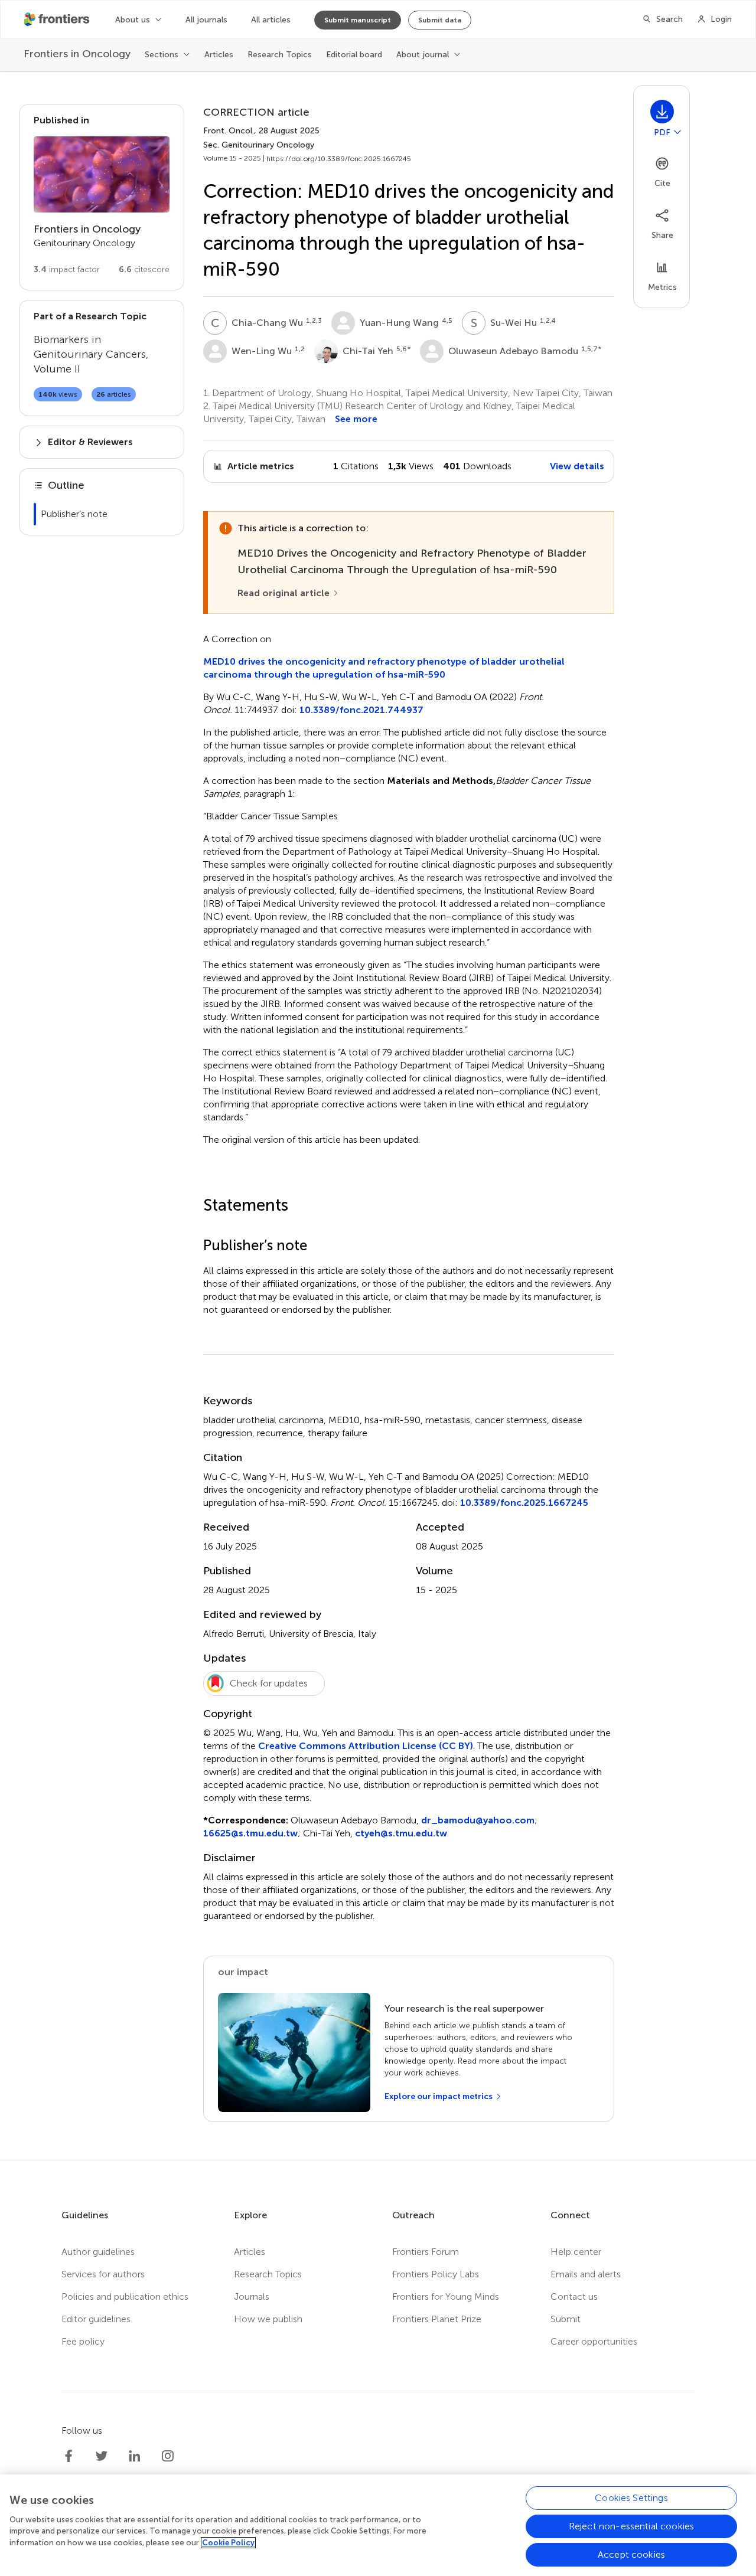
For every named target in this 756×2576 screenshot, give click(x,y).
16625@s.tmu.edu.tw (250, 1833)
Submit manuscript (358, 20)
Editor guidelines (96, 2319)
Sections (162, 55)
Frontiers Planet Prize (437, 2319)
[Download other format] (677, 132)
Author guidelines (98, 2252)
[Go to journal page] (102, 174)
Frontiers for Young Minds (446, 2297)
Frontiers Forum (426, 2252)
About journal (423, 55)
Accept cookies (631, 2554)
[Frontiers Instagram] (168, 2456)
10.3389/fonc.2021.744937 (361, 710)
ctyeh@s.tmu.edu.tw (401, 1833)
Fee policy (83, 2341)
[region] (378, 2525)
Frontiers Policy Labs (436, 2274)
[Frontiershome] (58, 19)
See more (356, 419)
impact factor (67, 269)
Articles (219, 55)
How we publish (268, 2319)
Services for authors (103, 2274)
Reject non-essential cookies (631, 2526)
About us (133, 20)
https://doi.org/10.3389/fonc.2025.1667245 (339, 159)
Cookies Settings (631, 2498)
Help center (576, 2252)
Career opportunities (594, 2341)
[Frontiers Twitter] (102, 2456)
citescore (144, 269)
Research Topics (280, 55)
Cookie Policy (228, 2543)
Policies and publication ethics (125, 2297)
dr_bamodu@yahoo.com (478, 1820)
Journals (252, 2297)
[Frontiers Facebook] (69, 2456)
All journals (206, 20)
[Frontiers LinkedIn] (135, 2456)
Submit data (440, 20)
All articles (271, 20)
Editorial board (354, 55)
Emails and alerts (586, 2274)
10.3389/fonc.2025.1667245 (524, 1503)
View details (577, 466)
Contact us (574, 2297)
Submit (566, 2319)
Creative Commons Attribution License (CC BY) (366, 1746)
